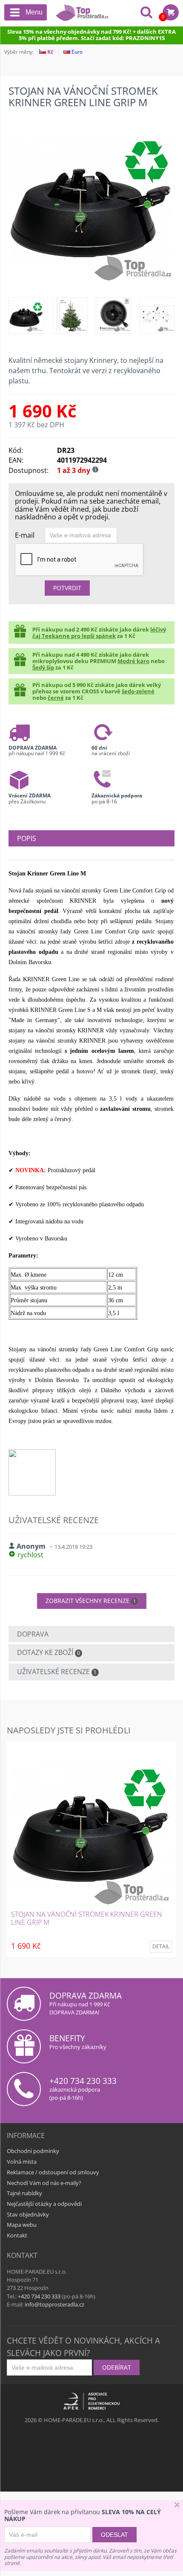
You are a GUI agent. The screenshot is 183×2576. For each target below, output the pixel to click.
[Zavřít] (177, 2506)
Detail (161, 1946)
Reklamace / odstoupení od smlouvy (53, 2172)
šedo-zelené (138, 691)
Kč (50, 52)
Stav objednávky (28, 2214)
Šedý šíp (43, 667)
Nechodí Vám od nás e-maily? (44, 2183)
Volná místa (22, 2162)
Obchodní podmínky (33, 2151)
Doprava (33, 1634)
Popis (27, 838)
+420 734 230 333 (83, 2081)
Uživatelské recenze (57, 1672)
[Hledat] (146, 13)
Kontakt (17, 2235)
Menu (34, 12)
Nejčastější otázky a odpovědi (44, 2204)
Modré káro (133, 661)
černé (56, 698)
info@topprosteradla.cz (54, 2304)
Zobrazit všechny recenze (91, 1601)
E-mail (25, 535)
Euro (76, 52)
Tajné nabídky (24, 2193)
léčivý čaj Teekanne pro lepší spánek (99, 633)
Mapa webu (22, 2225)
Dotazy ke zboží (49, 1652)
